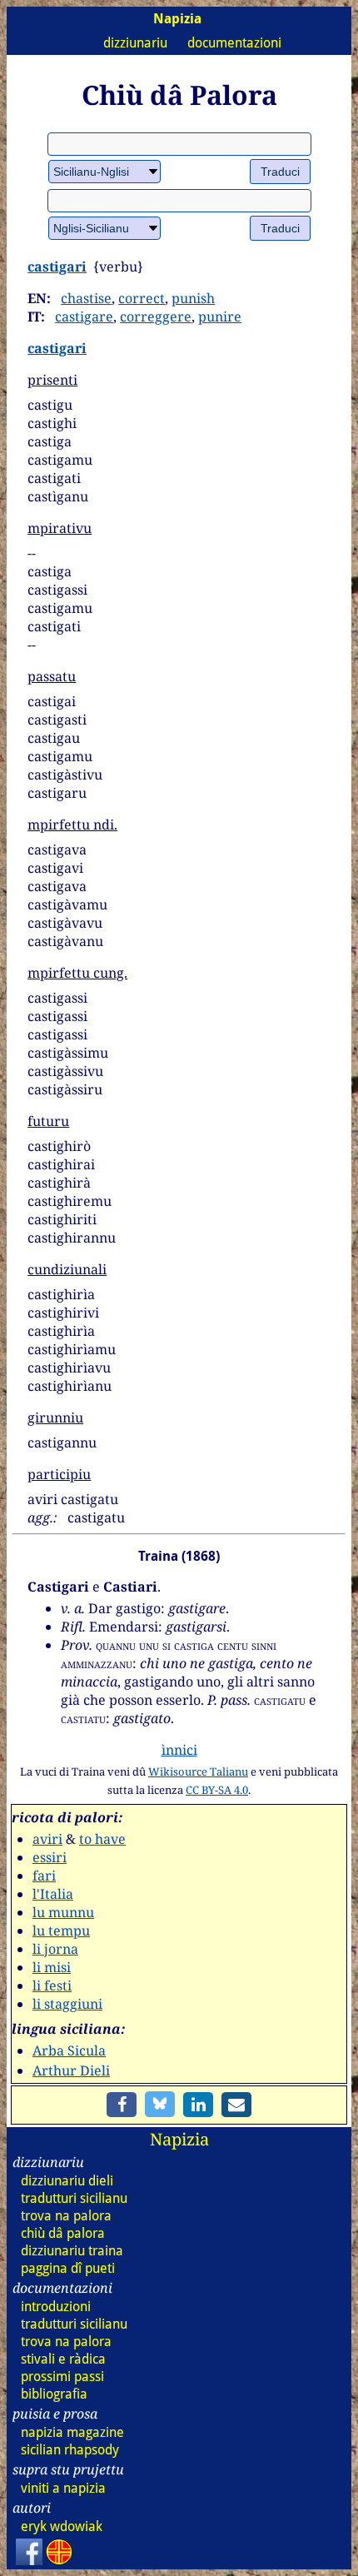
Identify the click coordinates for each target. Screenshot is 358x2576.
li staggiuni (67, 2004)
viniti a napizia (63, 2488)
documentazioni (234, 43)
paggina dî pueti (68, 2268)
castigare (84, 316)
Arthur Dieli (71, 2070)
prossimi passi (62, 2377)
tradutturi (74, 2198)
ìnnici (179, 1750)
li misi (52, 1967)
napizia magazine (72, 2432)
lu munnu (63, 1912)
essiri (50, 1857)
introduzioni (56, 2307)
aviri (47, 1839)
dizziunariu (135, 43)
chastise (86, 298)
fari (44, 1876)
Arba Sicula (69, 2050)
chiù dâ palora (63, 2233)
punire (220, 316)
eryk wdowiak (62, 2526)
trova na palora (66, 2216)
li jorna (55, 1949)
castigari (57, 267)
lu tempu (61, 1931)
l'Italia (53, 1894)
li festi (52, 1986)
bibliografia (54, 2394)
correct (142, 298)
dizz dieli (67, 2181)
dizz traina (72, 2251)
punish (193, 298)
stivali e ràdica (63, 2359)
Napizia (179, 2139)
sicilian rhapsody (70, 2450)
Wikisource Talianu (198, 1771)
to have (102, 1839)
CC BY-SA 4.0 (217, 1790)
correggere (156, 316)
